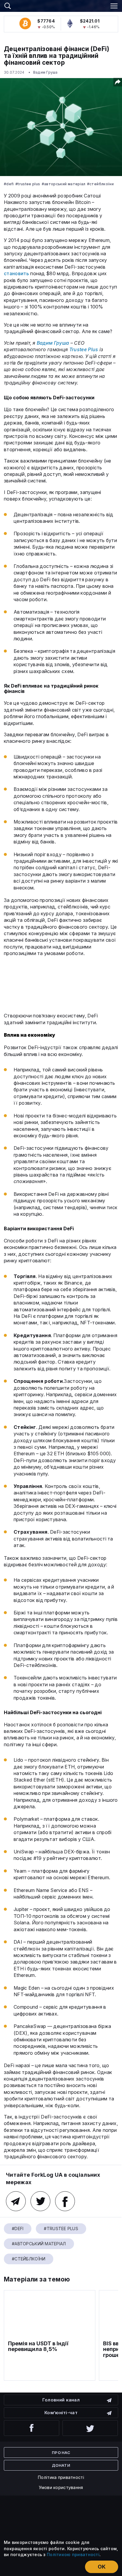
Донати (61, 2465)
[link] (61, 5)
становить (16, 273)
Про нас (61, 2452)
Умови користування (61, 2487)
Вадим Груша (45, 72)
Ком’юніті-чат (61, 2413)
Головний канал (61, 2400)
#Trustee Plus (28, 184)
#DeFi (9, 184)
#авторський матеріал (64, 184)
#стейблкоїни (100, 184)
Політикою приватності (73, 2554)
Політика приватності (61, 2477)
